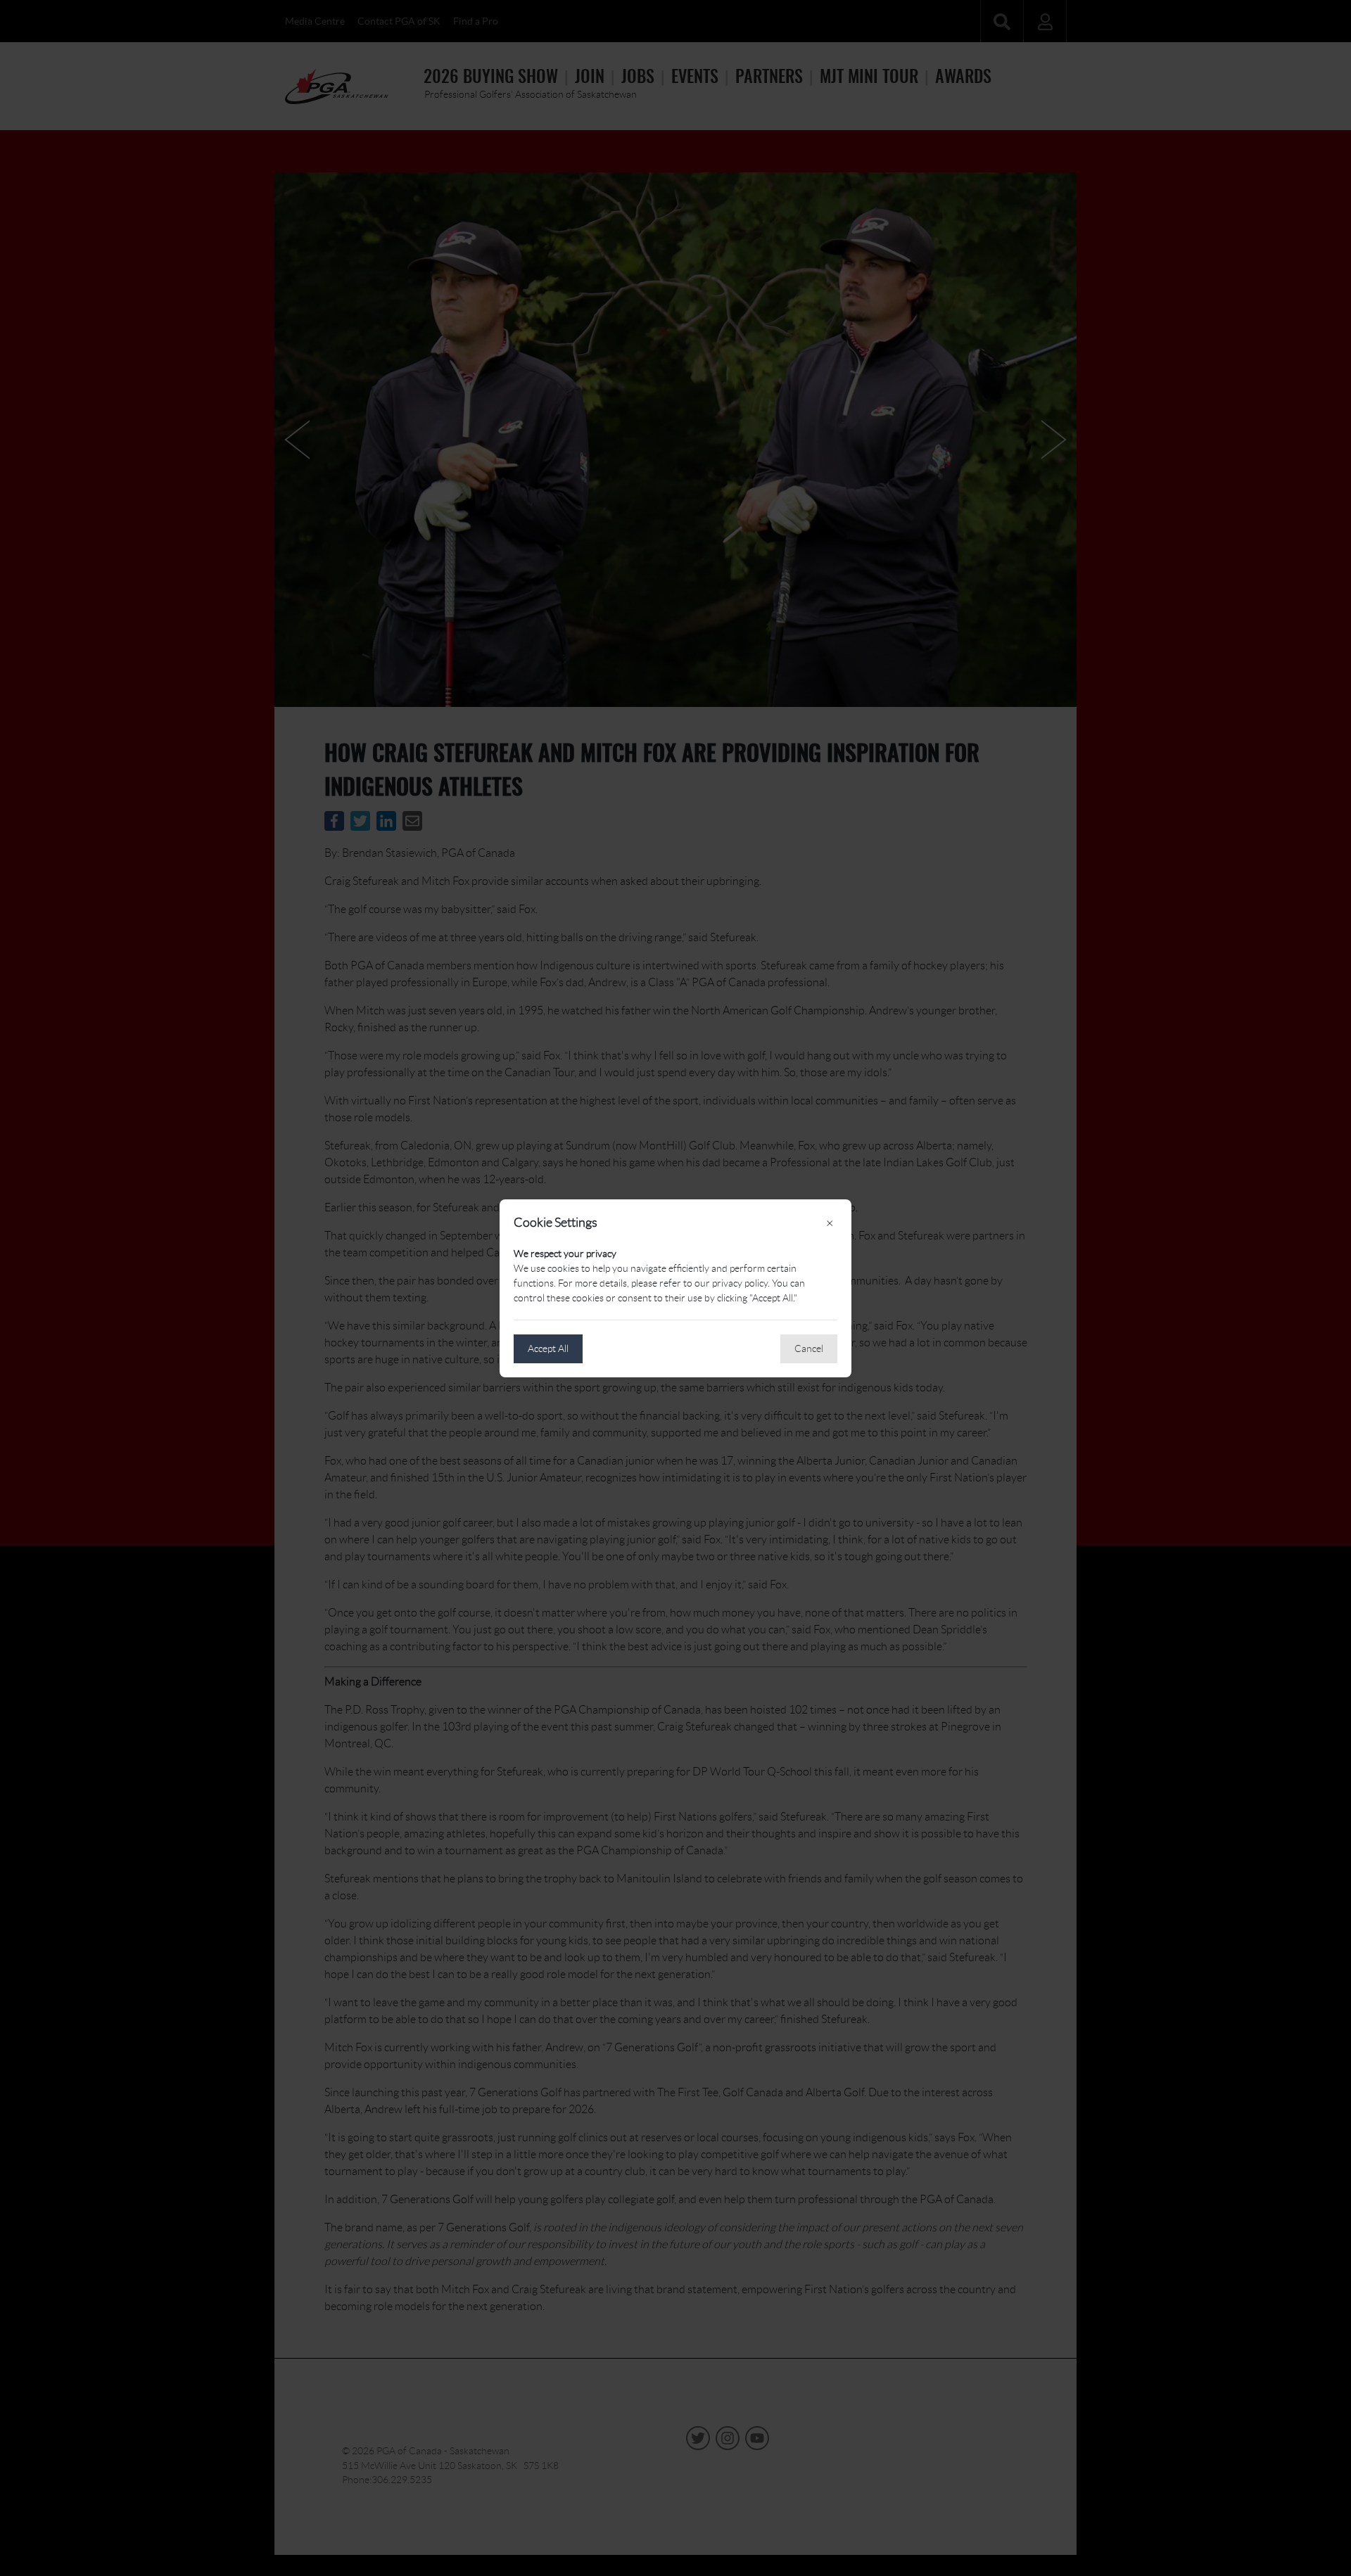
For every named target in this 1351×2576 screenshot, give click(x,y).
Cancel (809, 1348)
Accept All (548, 1348)
